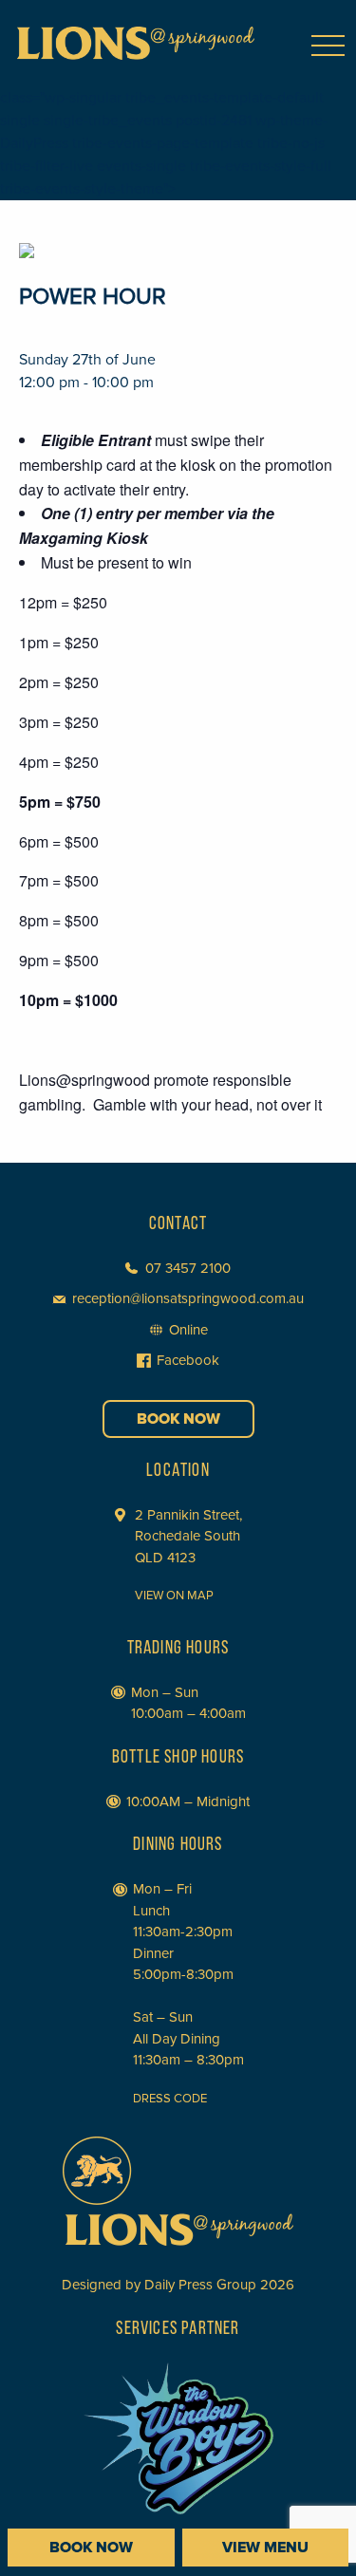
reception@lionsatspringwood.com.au (188, 1298)
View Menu (265, 2548)
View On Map (174, 1596)
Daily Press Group (200, 2285)
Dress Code (170, 2099)
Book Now (178, 1419)
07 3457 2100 (188, 1268)
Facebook (188, 1360)
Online (188, 1330)
